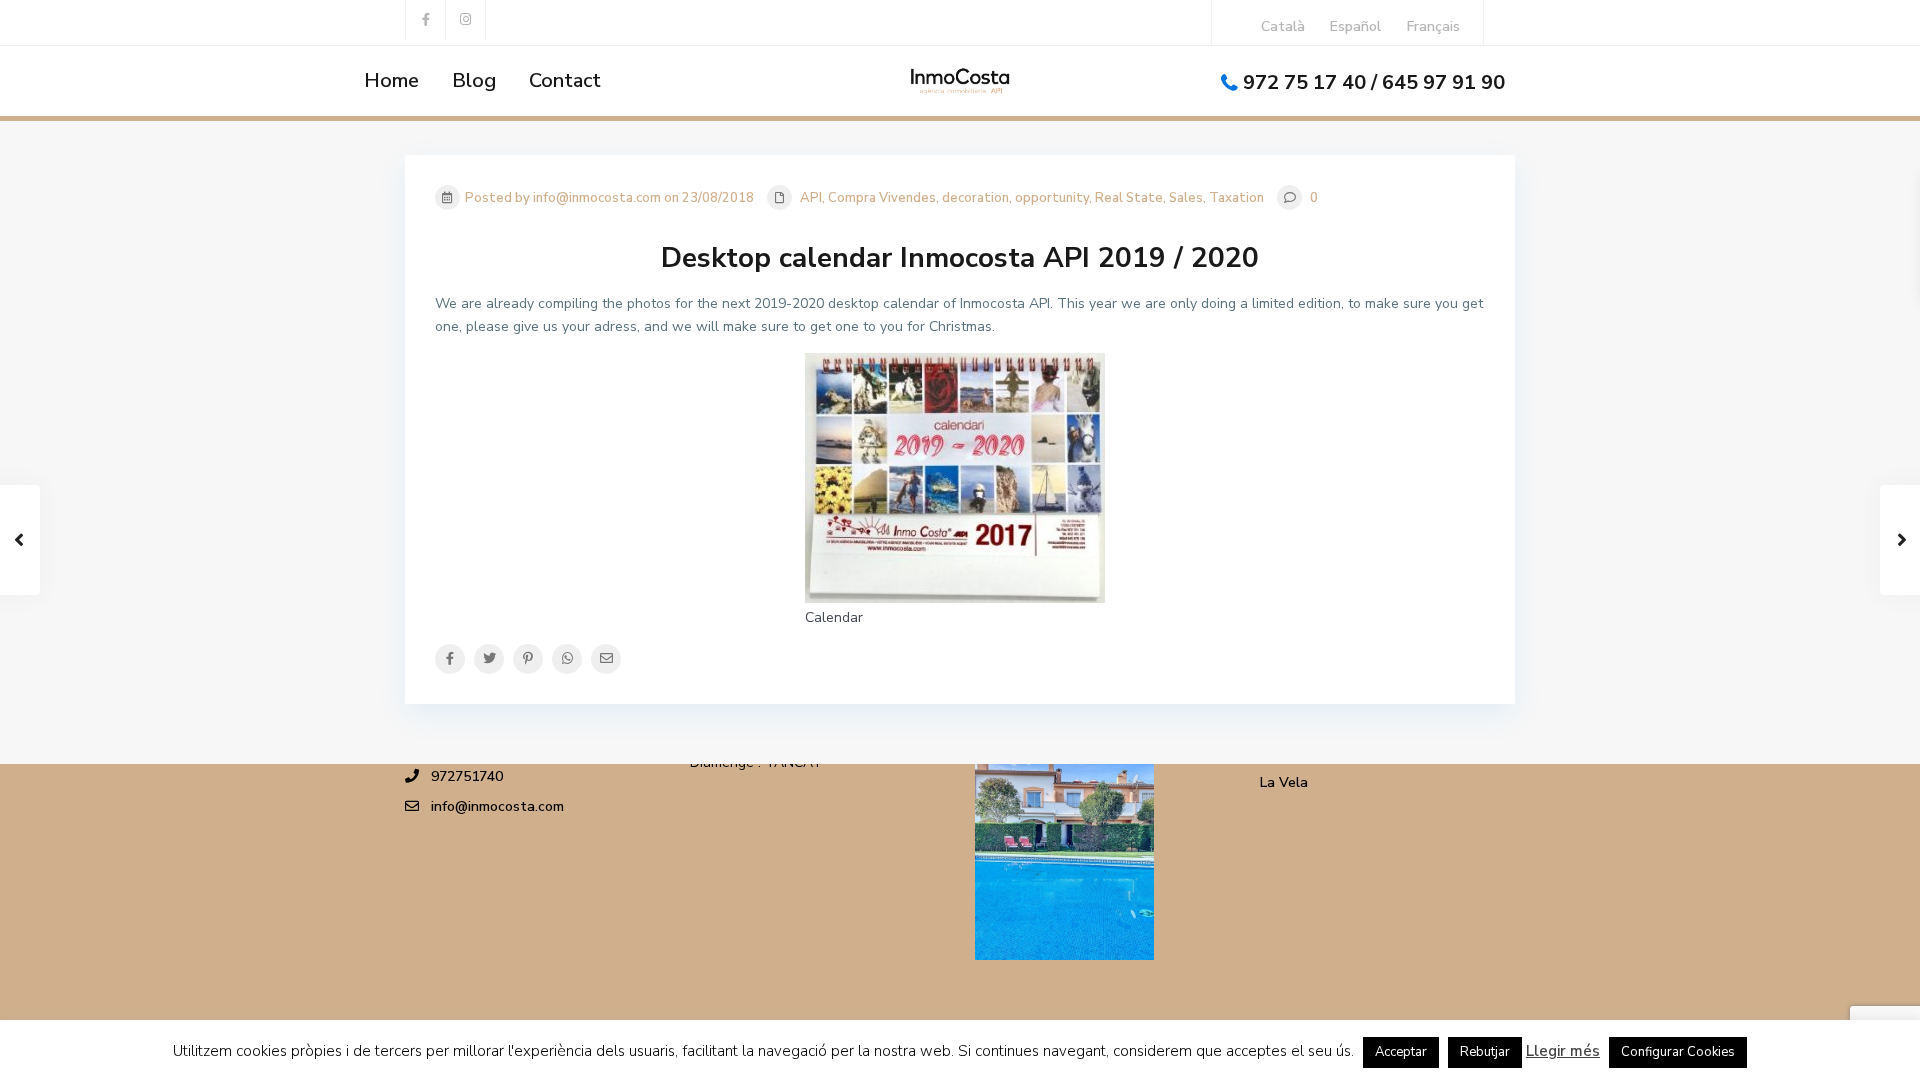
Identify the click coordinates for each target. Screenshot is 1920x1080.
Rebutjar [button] (1485, 1052)
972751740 (467, 776)
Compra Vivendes (882, 198)
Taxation (1236, 198)
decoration (975, 198)
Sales (1186, 198)
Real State (1129, 198)
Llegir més (1563, 1051)
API (811, 198)
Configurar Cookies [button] (1678, 1052)
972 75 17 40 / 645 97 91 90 (1374, 82)
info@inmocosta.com (497, 806)
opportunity (1052, 198)
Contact (565, 80)
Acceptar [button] (1401, 1052)
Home (391, 80)
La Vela (1284, 782)
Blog (474, 80)
